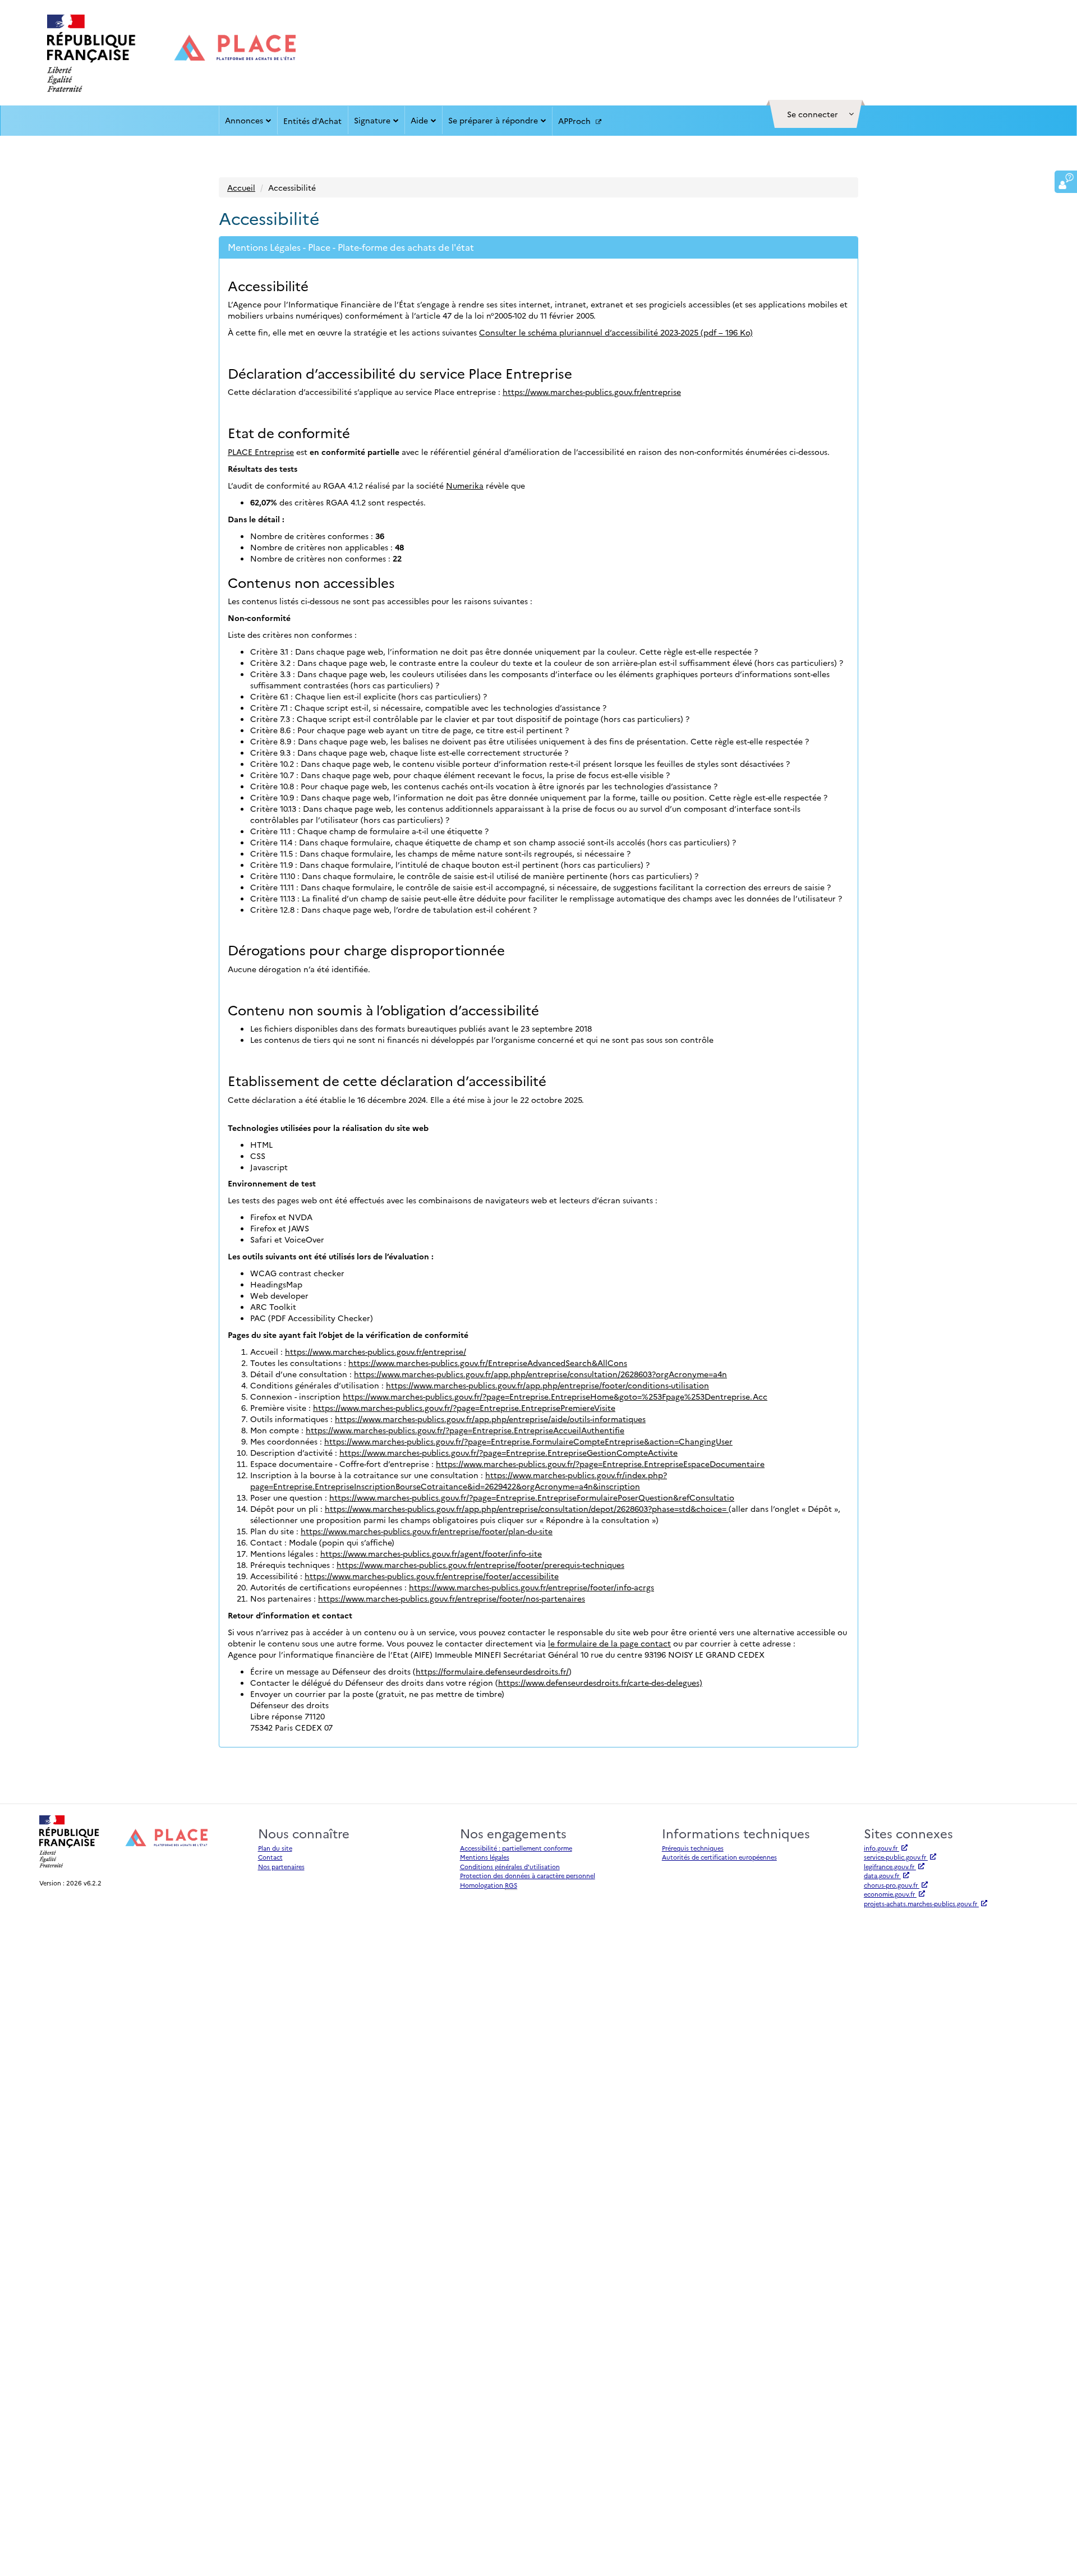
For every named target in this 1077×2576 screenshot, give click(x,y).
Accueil (241, 187)
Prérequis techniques (693, 1848)
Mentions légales (485, 1857)
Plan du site (275, 1848)
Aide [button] (419, 120)
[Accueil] (171, 53)
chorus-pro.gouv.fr (892, 1885)
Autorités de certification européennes (719, 1857)
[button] (816, 114)
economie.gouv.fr (890, 1894)
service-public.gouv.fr (896, 1857)
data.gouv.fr (882, 1876)
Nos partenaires (281, 1867)
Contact (270, 1857)
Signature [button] (372, 120)
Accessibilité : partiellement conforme (516, 1848)
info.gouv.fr (882, 1848)
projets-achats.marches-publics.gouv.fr (921, 1904)
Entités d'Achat (312, 121)
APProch (576, 121)
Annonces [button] (244, 120)
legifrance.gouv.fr (890, 1867)
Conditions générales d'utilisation (510, 1867)
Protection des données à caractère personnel (528, 1876)
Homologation (489, 1885)
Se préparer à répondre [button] (493, 120)
